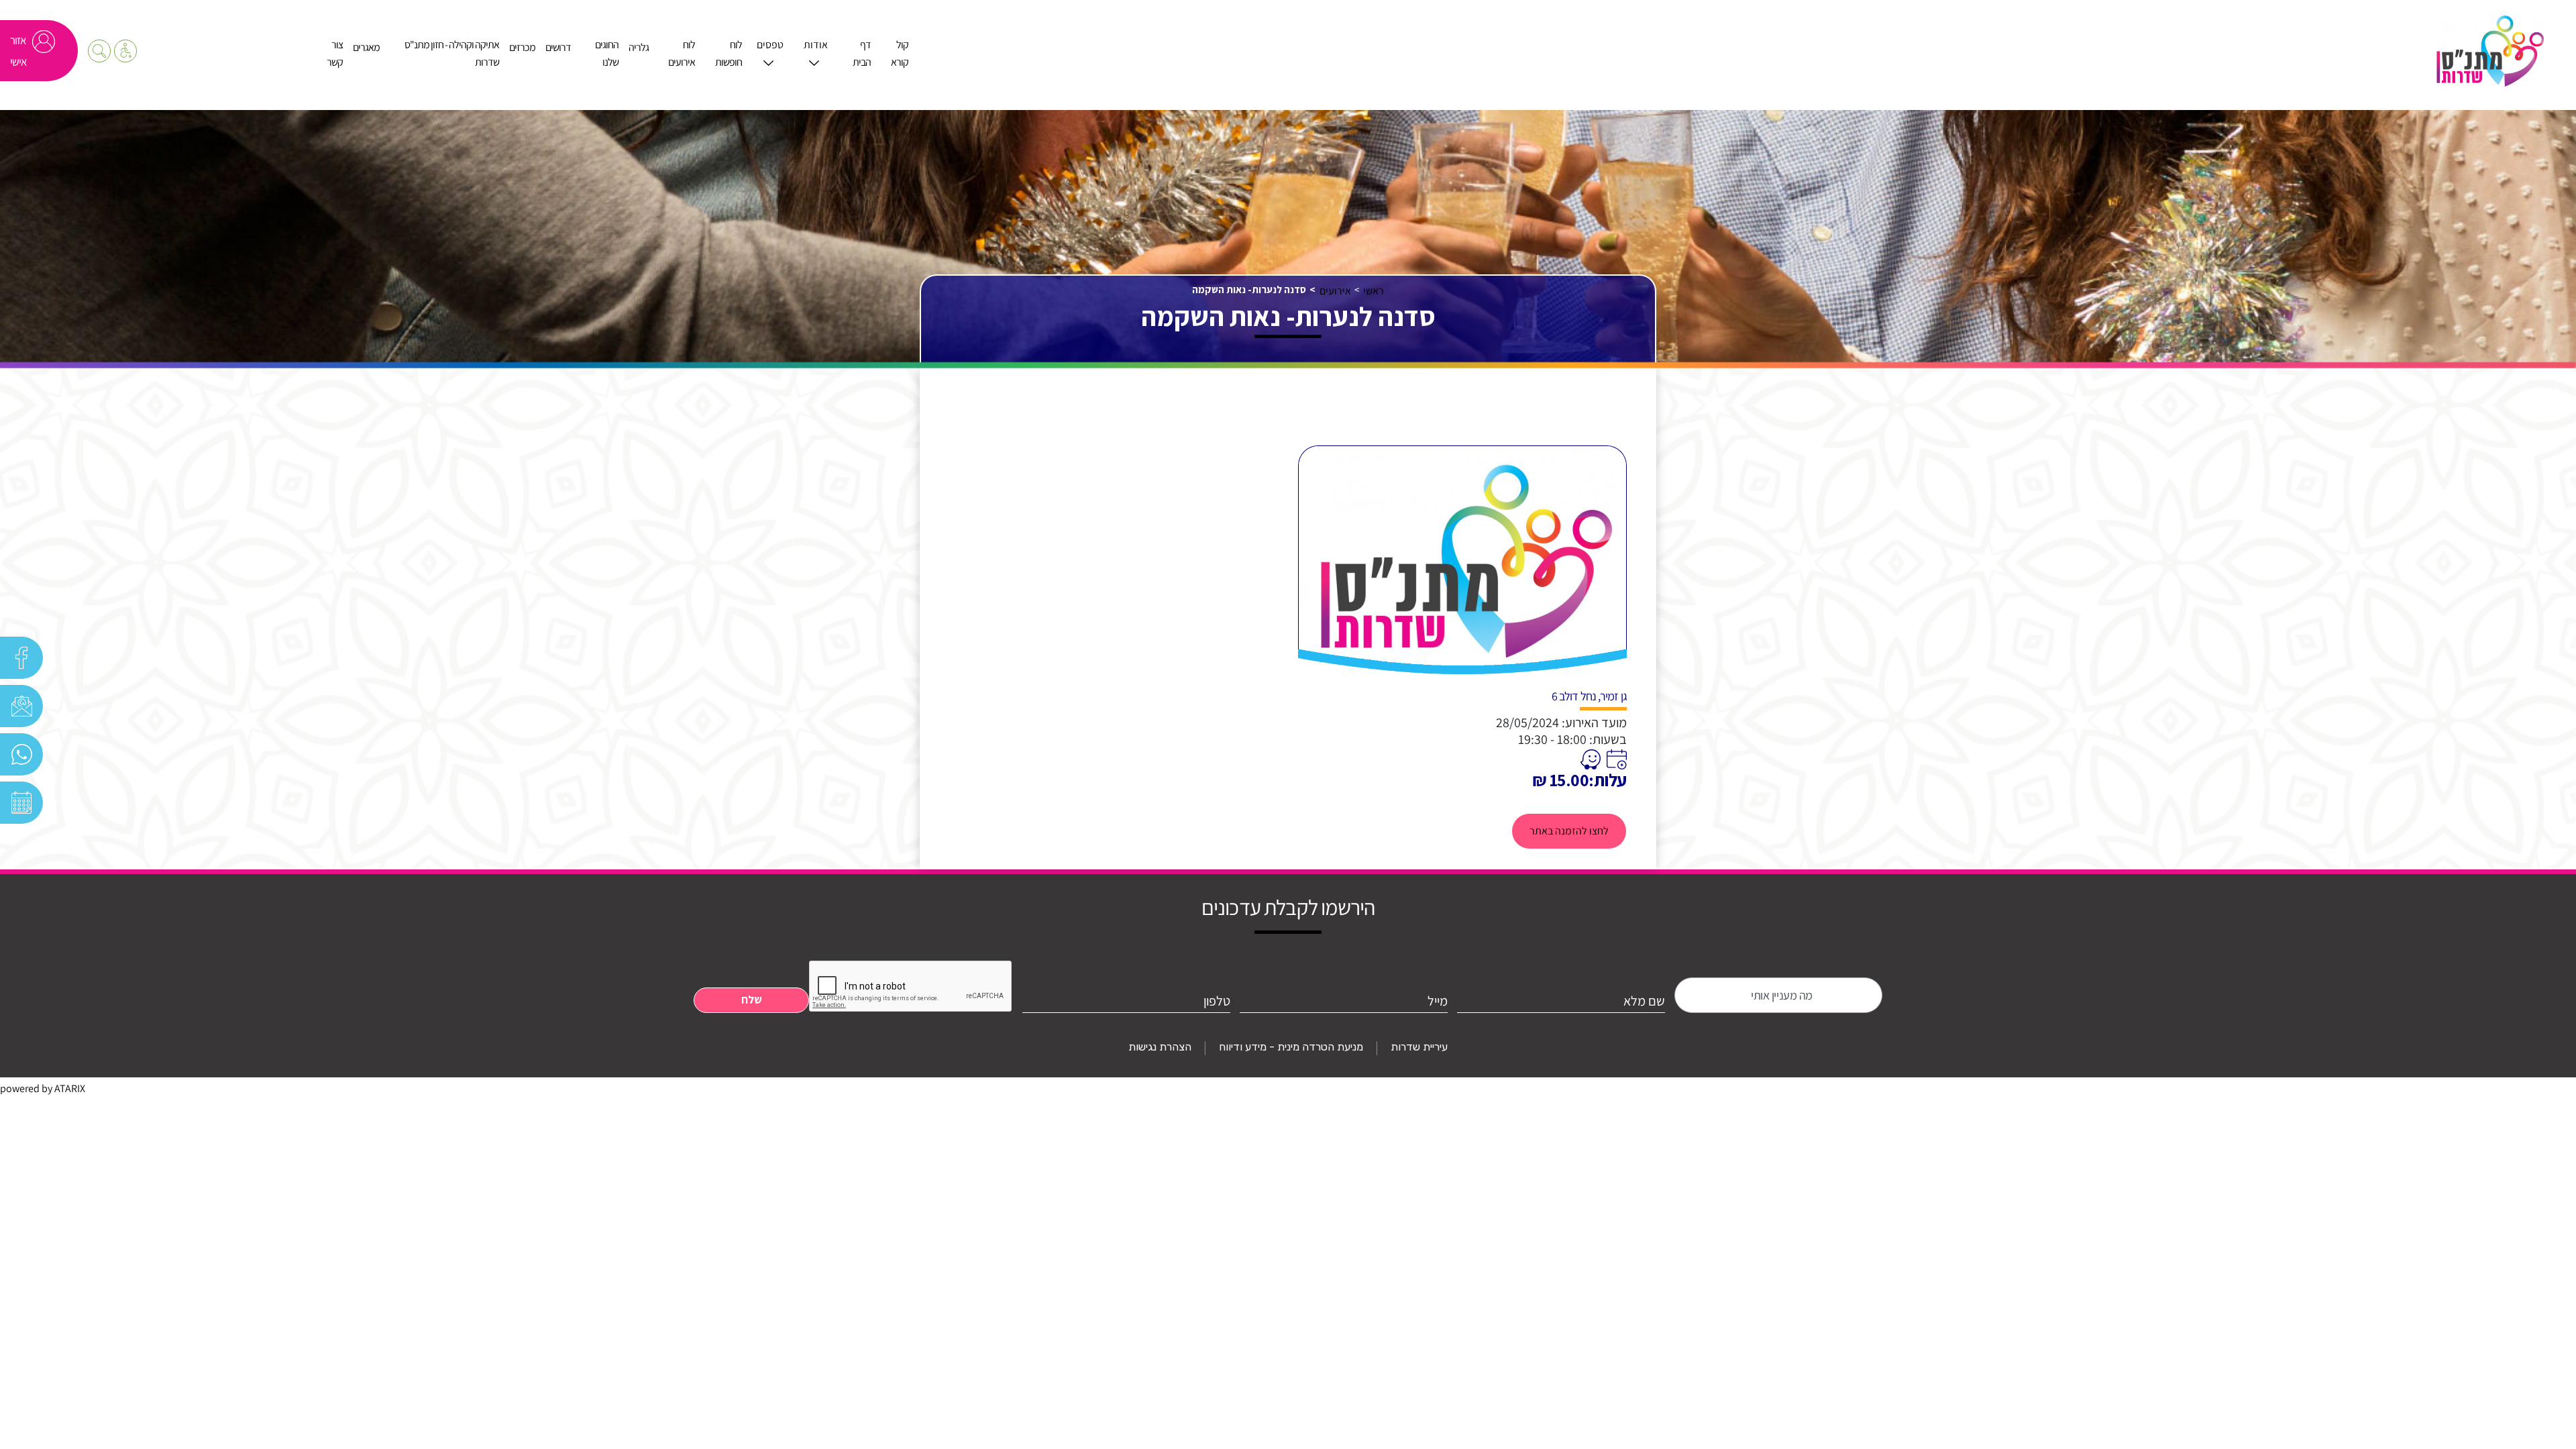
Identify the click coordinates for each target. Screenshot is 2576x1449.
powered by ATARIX (43, 1088)
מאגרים (366, 47)
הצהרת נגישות (1160, 1047)
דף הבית (862, 53)
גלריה (639, 47)
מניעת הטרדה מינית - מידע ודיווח (1291, 1047)
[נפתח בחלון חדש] (1615, 759)
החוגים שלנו (607, 53)
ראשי (1374, 291)
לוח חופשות (729, 53)
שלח (752, 1000)
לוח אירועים (682, 53)
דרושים (558, 47)
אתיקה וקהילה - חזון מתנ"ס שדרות (452, 53)
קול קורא (900, 53)
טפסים (770, 45)
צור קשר (335, 53)
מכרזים (522, 47)
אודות (816, 45)
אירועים (1335, 291)
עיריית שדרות (1419, 1047)
